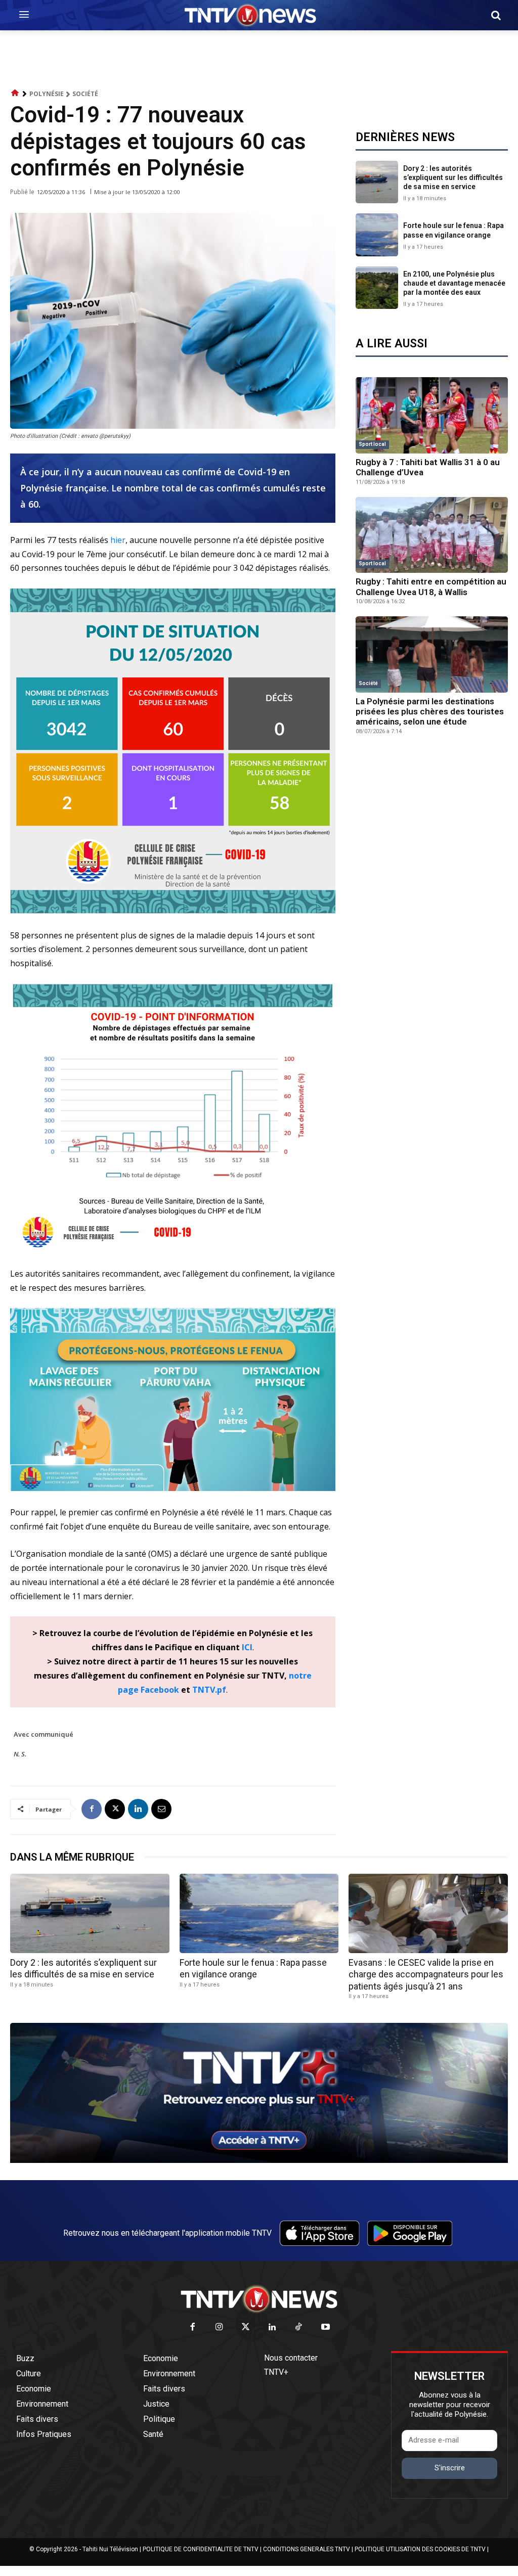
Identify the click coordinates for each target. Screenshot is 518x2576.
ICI (247, 1647)
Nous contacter (291, 2358)
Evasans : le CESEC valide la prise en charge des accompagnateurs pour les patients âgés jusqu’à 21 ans (426, 1974)
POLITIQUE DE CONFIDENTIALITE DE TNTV (201, 2549)
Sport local (372, 444)
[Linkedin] (138, 1809)
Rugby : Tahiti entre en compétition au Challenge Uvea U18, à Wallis (431, 586)
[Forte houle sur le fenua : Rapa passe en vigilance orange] (377, 235)
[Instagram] (219, 2328)
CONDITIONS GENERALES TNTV (307, 2549)
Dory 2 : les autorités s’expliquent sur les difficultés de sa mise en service (453, 177)
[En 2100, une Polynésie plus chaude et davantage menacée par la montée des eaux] (377, 288)
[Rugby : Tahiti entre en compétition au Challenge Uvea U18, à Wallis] (432, 535)
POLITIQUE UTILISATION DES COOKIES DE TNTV (420, 2549)
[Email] (161, 1809)
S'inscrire (450, 2468)
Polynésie (47, 94)
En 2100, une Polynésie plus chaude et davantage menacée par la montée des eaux (454, 283)
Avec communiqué (44, 1734)
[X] (115, 1809)
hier (118, 540)
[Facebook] (92, 1809)
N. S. (20, 1754)
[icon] (15, 93)
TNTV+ (276, 2372)
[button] (496, 15)
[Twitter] (246, 2328)
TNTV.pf (209, 1690)
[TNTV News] (259, 2299)
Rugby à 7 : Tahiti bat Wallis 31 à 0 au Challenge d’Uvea (428, 467)
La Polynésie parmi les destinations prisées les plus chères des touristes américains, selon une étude (430, 712)
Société (85, 94)
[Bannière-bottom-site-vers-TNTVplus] (259, 2160)
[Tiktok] (299, 2328)
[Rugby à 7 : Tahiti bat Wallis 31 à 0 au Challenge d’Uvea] (432, 415)
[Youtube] (326, 2328)
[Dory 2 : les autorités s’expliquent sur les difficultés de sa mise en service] (377, 182)
